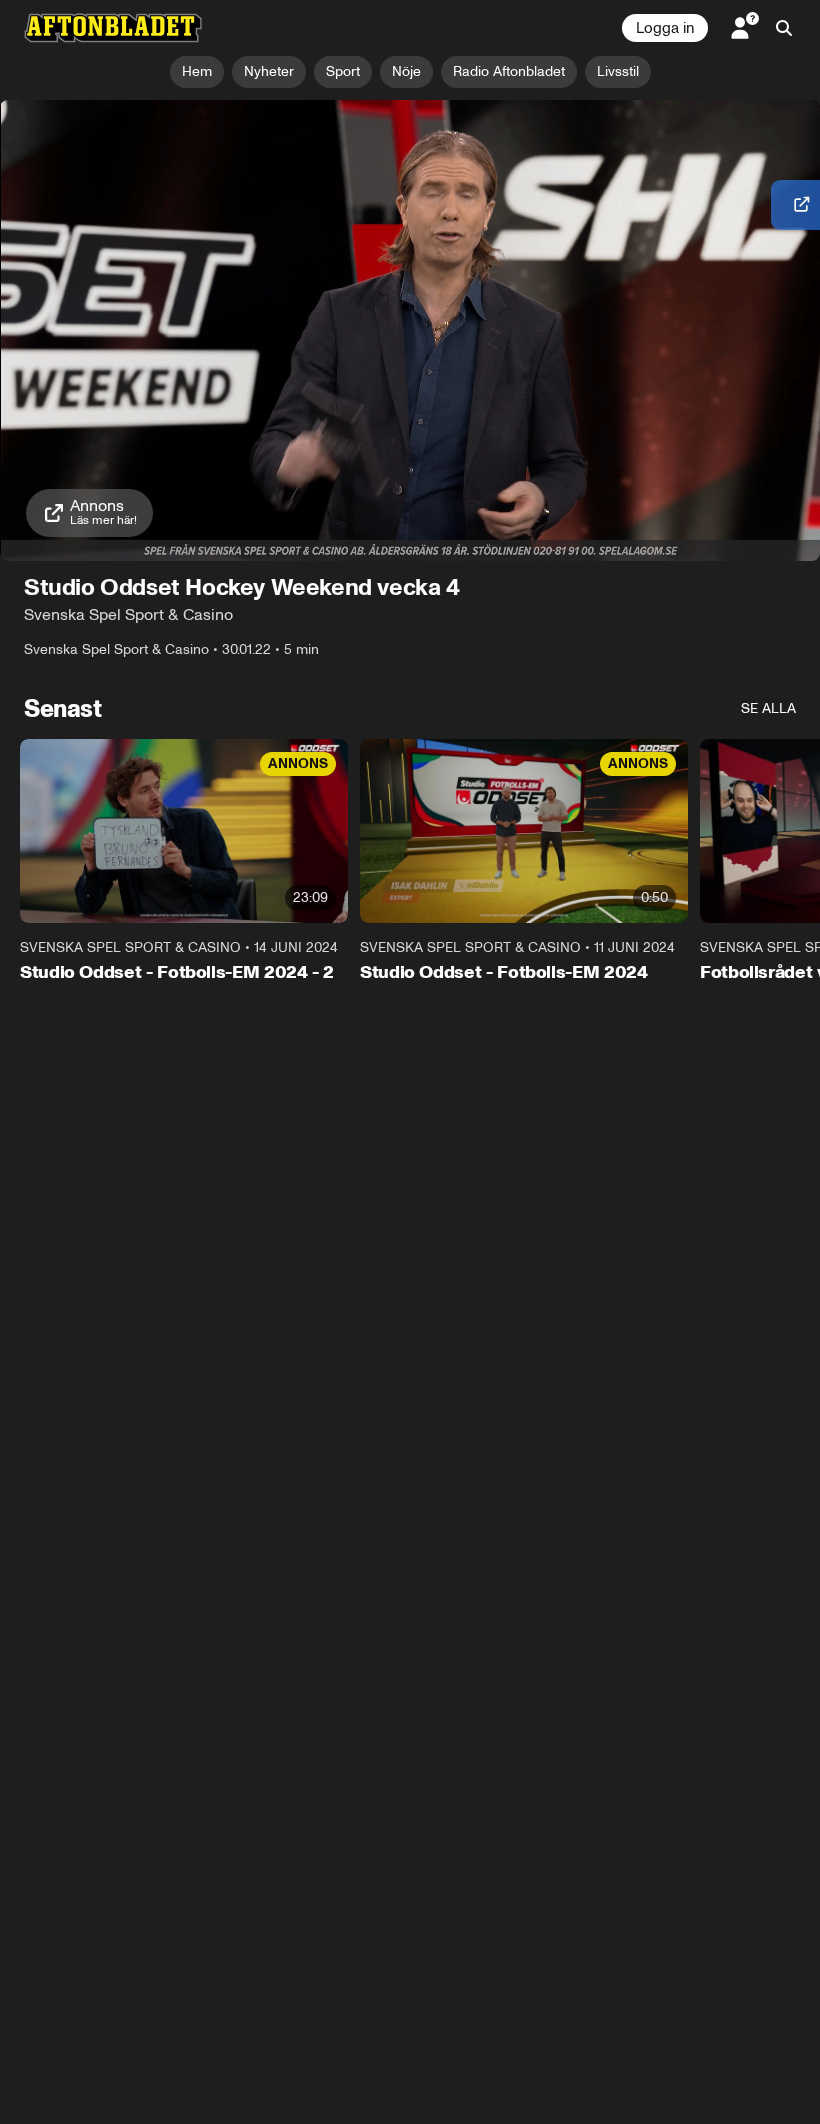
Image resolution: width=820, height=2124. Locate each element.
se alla (768, 708)
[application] (410, 330)
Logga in (665, 28)
